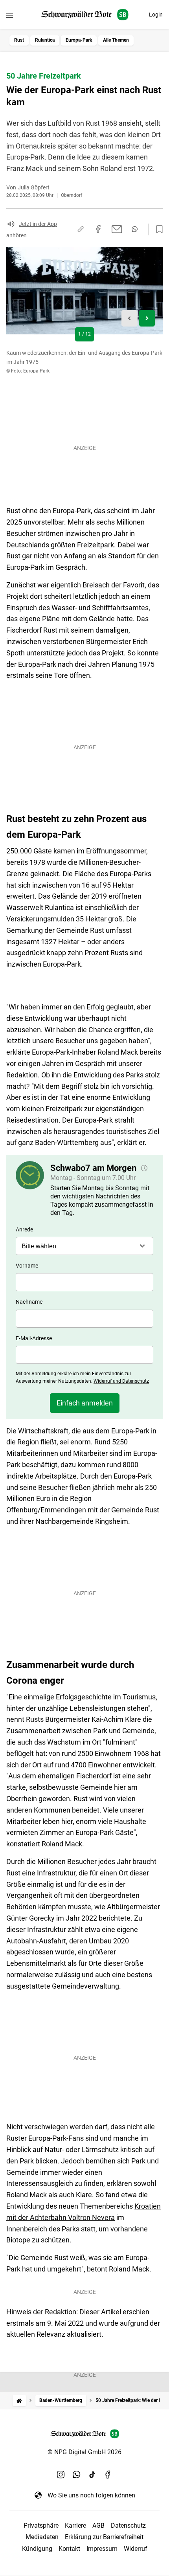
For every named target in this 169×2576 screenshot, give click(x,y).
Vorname (27, 1266)
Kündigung (37, 2549)
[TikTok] (92, 2475)
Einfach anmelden (85, 1403)
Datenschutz (128, 2526)
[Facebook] (108, 2475)
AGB (98, 2526)
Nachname (29, 1302)
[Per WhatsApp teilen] (135, 229)
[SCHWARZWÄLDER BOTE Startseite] (85, 15)
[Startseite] (19, 2401)
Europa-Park (79, 40)
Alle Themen (116, 40)
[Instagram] (61, 2475)
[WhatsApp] (77, 2475)
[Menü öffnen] (10, 16)
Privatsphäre (41, 2526)
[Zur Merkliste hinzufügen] (157, 229)
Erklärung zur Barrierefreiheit (104, 2537)
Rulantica (45, 40)
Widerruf (136, 2549)
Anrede (24, 1229)
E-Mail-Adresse (34, 1338)
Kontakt (69, 2549)
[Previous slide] (130, 318)
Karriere (75, 2526)
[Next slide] (147, 318)
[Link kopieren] (81, 229)
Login (156, 15)
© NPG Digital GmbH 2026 (84, 2452)
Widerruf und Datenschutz (121, 1381)
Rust (19, 40)
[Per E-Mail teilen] (117, 229)
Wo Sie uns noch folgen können (91, 2495)
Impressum (102, 2549)
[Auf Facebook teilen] (98, 229)
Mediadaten (42, 2537)
